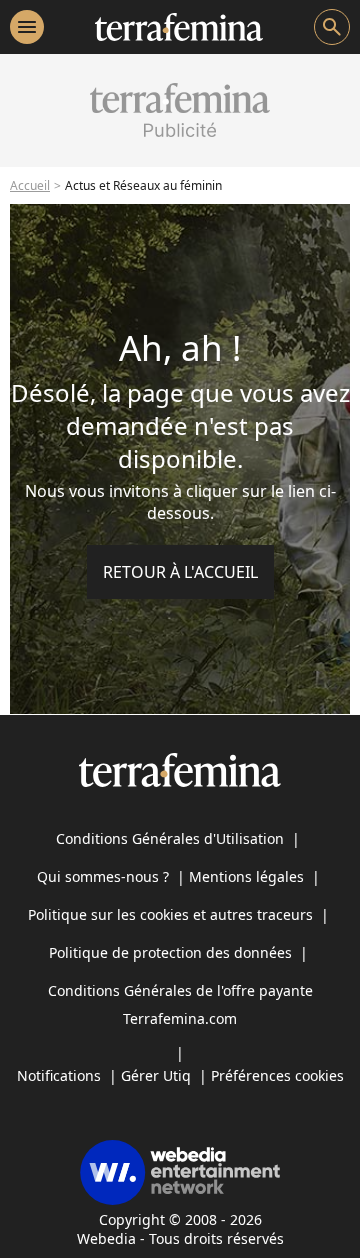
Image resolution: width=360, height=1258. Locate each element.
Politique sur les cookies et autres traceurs (170, 914)
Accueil (30, 185)
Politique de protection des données (170, 952)
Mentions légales (246, 876)
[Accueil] (178, 27)
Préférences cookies (277, 1075)
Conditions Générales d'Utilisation (170, 838)
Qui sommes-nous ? (103, 876)
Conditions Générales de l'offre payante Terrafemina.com (180, 1004)
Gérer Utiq (156, 1075)
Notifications (59, 1075)
